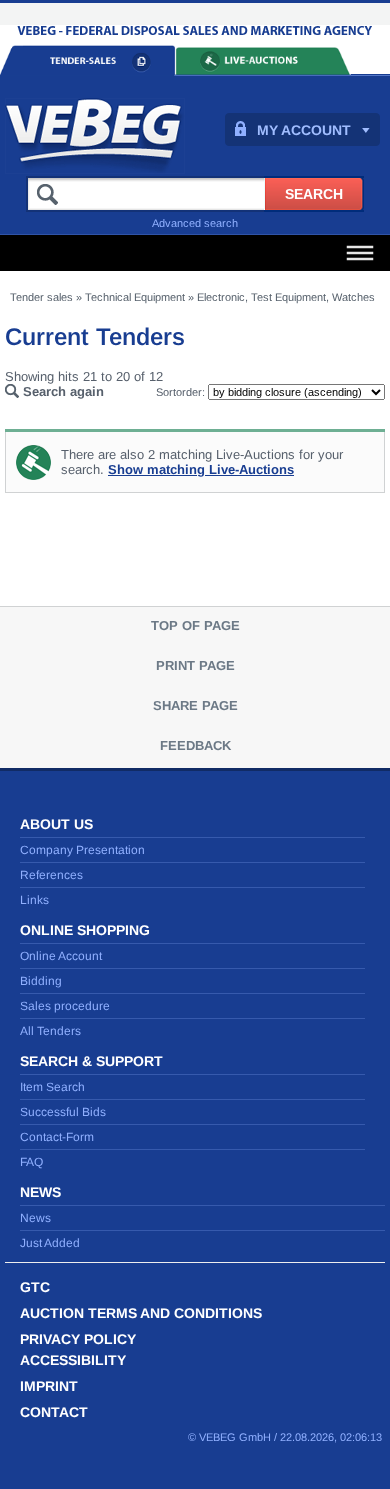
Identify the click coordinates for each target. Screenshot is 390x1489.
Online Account (61, 956)
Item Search (52, 1087)
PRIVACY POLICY (78, 1339)
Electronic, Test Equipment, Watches (286, 297)
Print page (195, 665)
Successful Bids (63, 1112)
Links (34, 900)
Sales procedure (65, 1006)
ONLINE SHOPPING (85, 930)
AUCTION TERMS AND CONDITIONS (141, 1313)
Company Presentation (82, 850)
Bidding (41, 981)
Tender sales (41, 297)
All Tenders (50, 1031)
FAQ (31, 1162)
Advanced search (195, 223)
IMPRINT (49, 1386)
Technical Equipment (135, 297)
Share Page (195, 705)
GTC (35, 1287)
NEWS (40, 1192)
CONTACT (54, 1412)
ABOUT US (56, 824)
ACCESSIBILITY (73, 1360)
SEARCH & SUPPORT (91, 1061)
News (35, 1218)
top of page (195, 625)
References (51, 875)
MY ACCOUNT (304, 130)
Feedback (195, 745)
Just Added (50, 1243)
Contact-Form (57, 1137)
